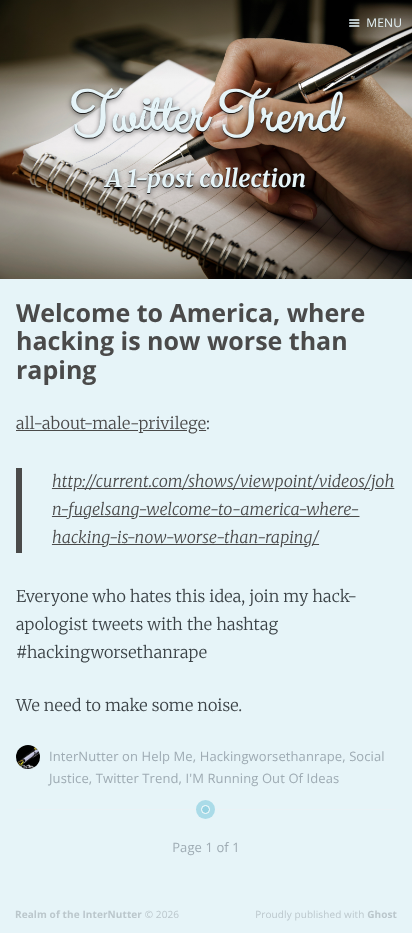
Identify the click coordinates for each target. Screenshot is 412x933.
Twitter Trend (137, 778)
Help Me (167, 756)
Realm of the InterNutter (78, 914)
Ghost (382, 914)
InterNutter (84, 756)
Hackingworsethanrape (271, 756)
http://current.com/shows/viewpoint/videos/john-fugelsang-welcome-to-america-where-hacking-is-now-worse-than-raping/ (223, 510)
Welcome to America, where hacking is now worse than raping (190, 342)
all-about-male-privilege (111, 424)
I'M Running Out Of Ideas (263, 778)
